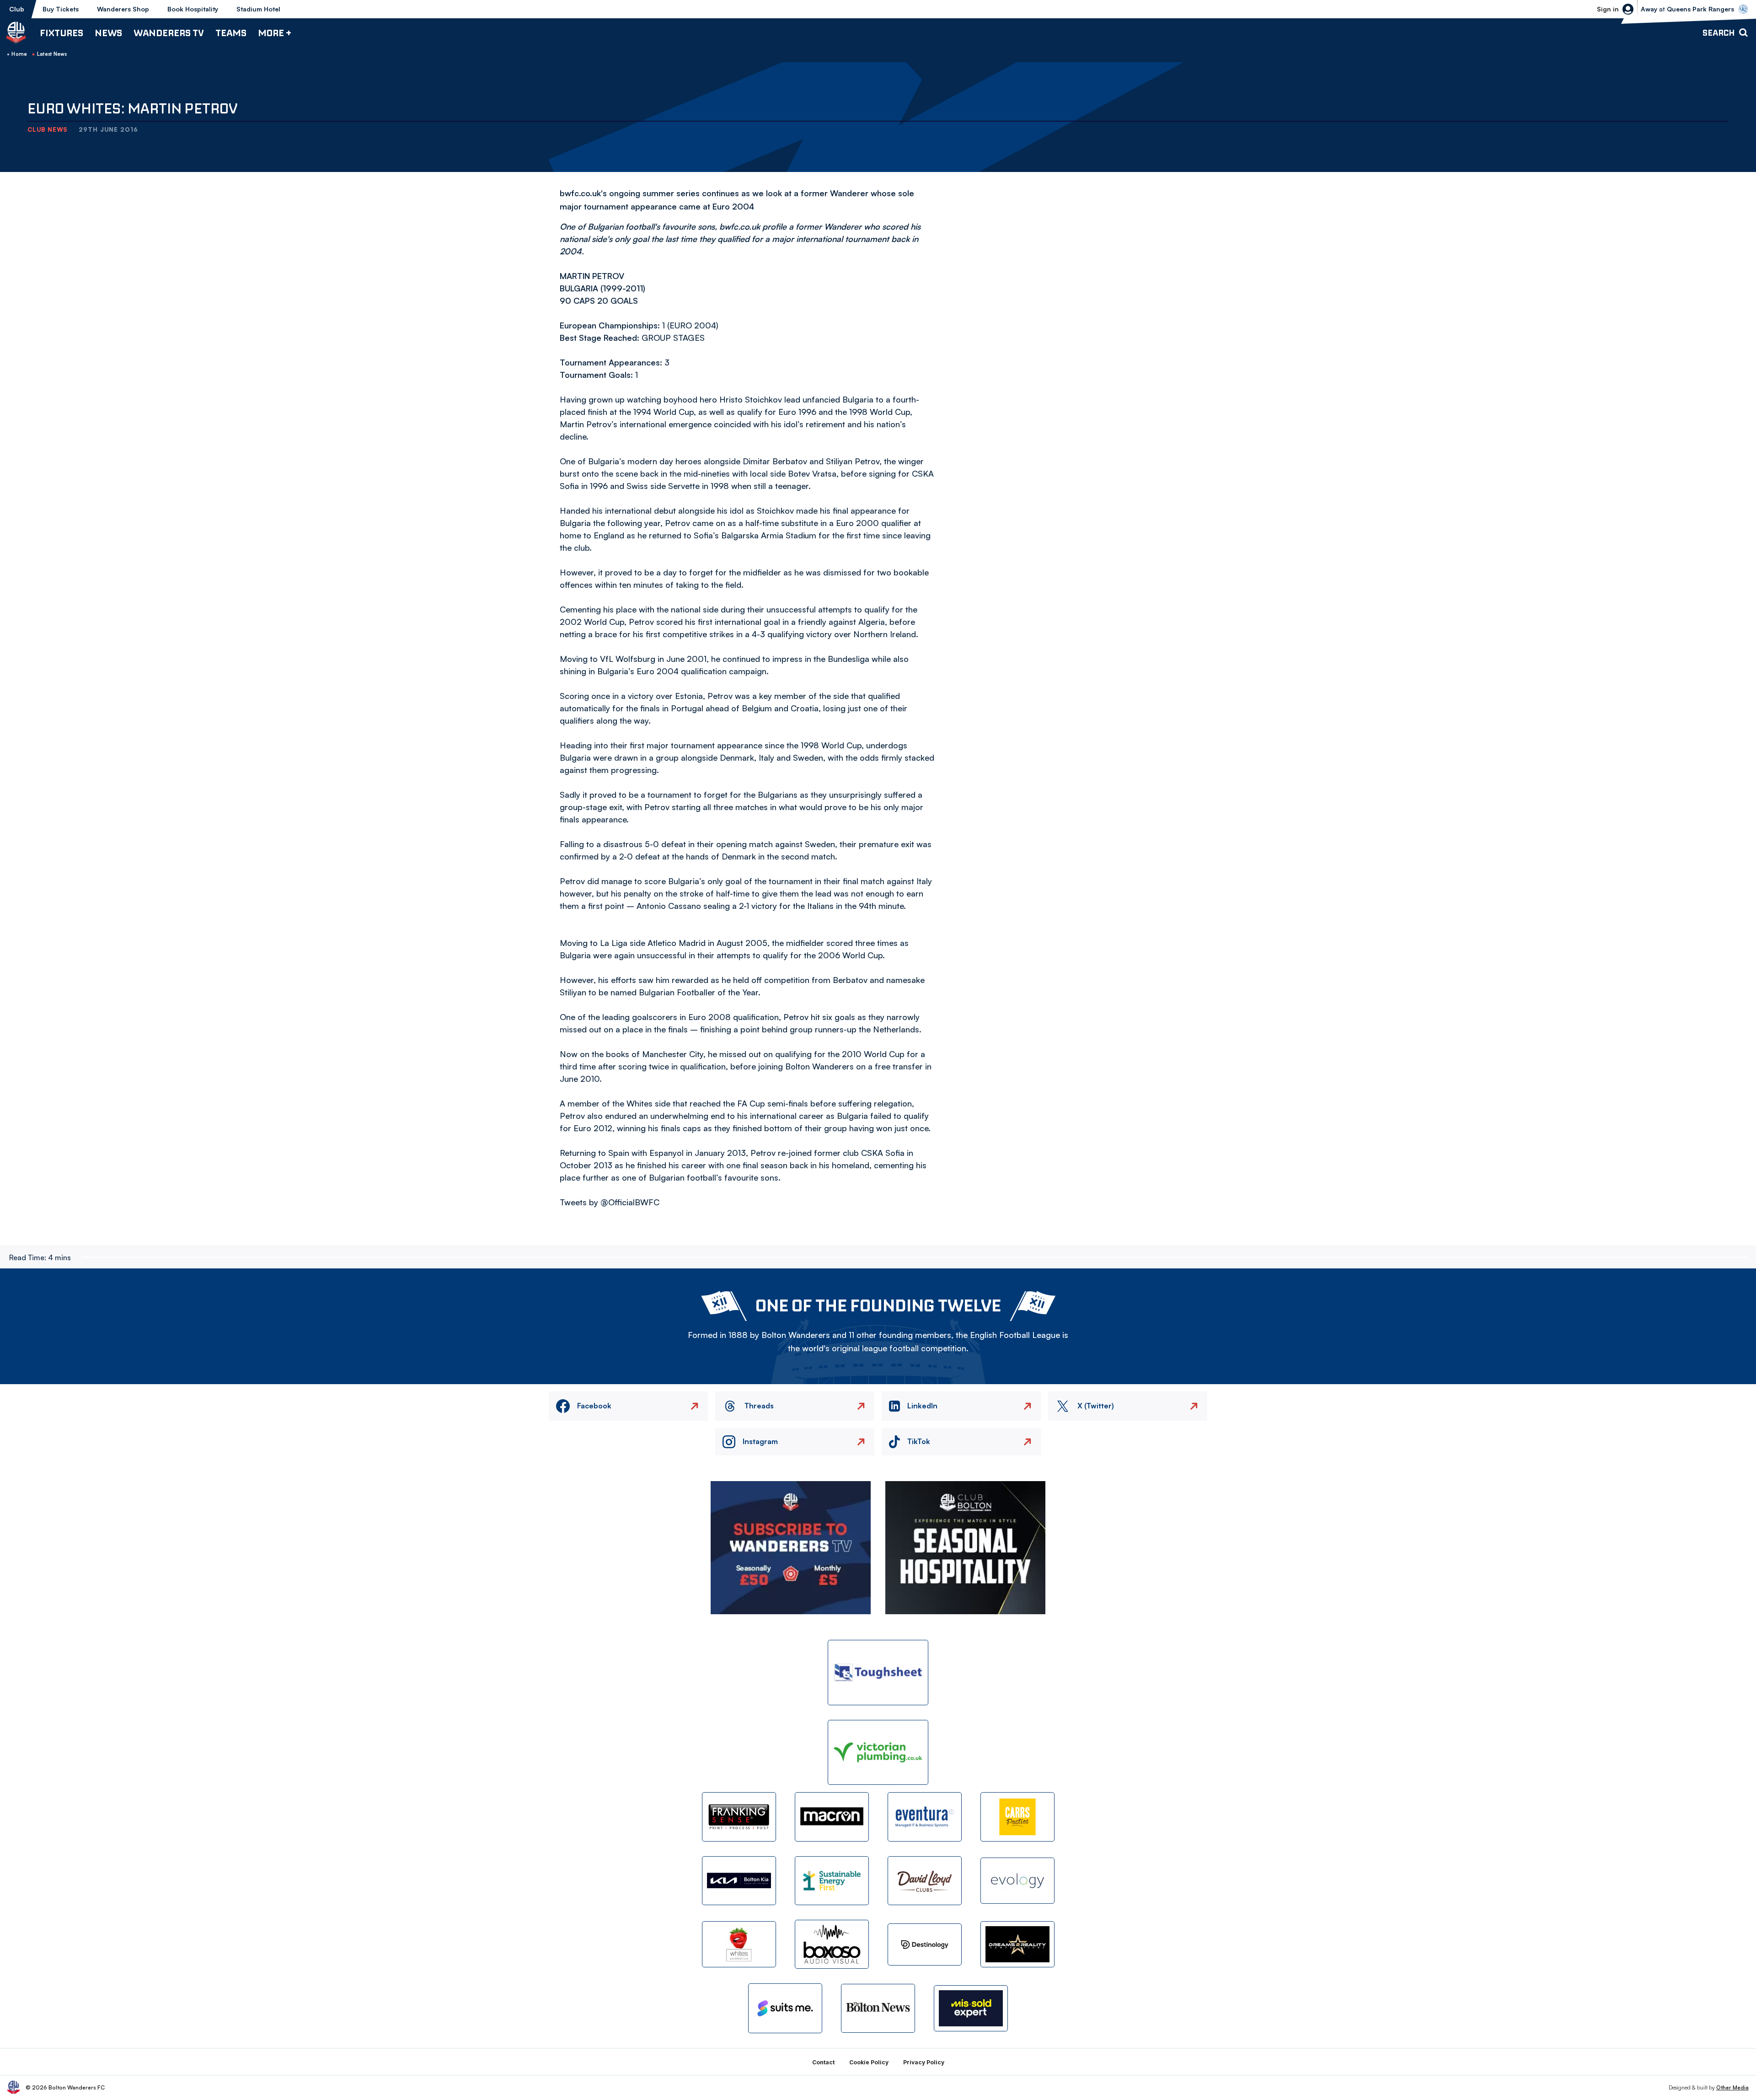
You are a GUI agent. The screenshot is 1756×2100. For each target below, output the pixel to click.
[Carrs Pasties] (1017, 1817)
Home (19, 54)
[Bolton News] (878, 2008)
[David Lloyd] (925, 1881)
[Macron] (832, 1817)
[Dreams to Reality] (1017, 1944)
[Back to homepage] (16, 32)
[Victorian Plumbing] (878, 1753)
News (108, 33)
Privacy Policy (924, 2062)
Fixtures (62, 33)
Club (17, 9)
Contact (823, 2062)
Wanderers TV (169, 33)
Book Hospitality (193, 9)
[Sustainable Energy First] (832, 1881)
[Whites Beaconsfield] (739, 1944)
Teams (231, 33)
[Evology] (1017, 1881)
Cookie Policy (869, 2062)
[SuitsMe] (785, 2008)
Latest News (52, 54)
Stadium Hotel (258, 9)
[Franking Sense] (739, 1817)
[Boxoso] (832, 1944)
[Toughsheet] (878, 1673)
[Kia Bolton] (739, 1881)
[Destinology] (925, 1944)
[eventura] (925, 1817)
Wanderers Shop (123, 9)
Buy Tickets (61, 9)
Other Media (1732, 2087)
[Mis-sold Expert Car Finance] (971, 2008)
